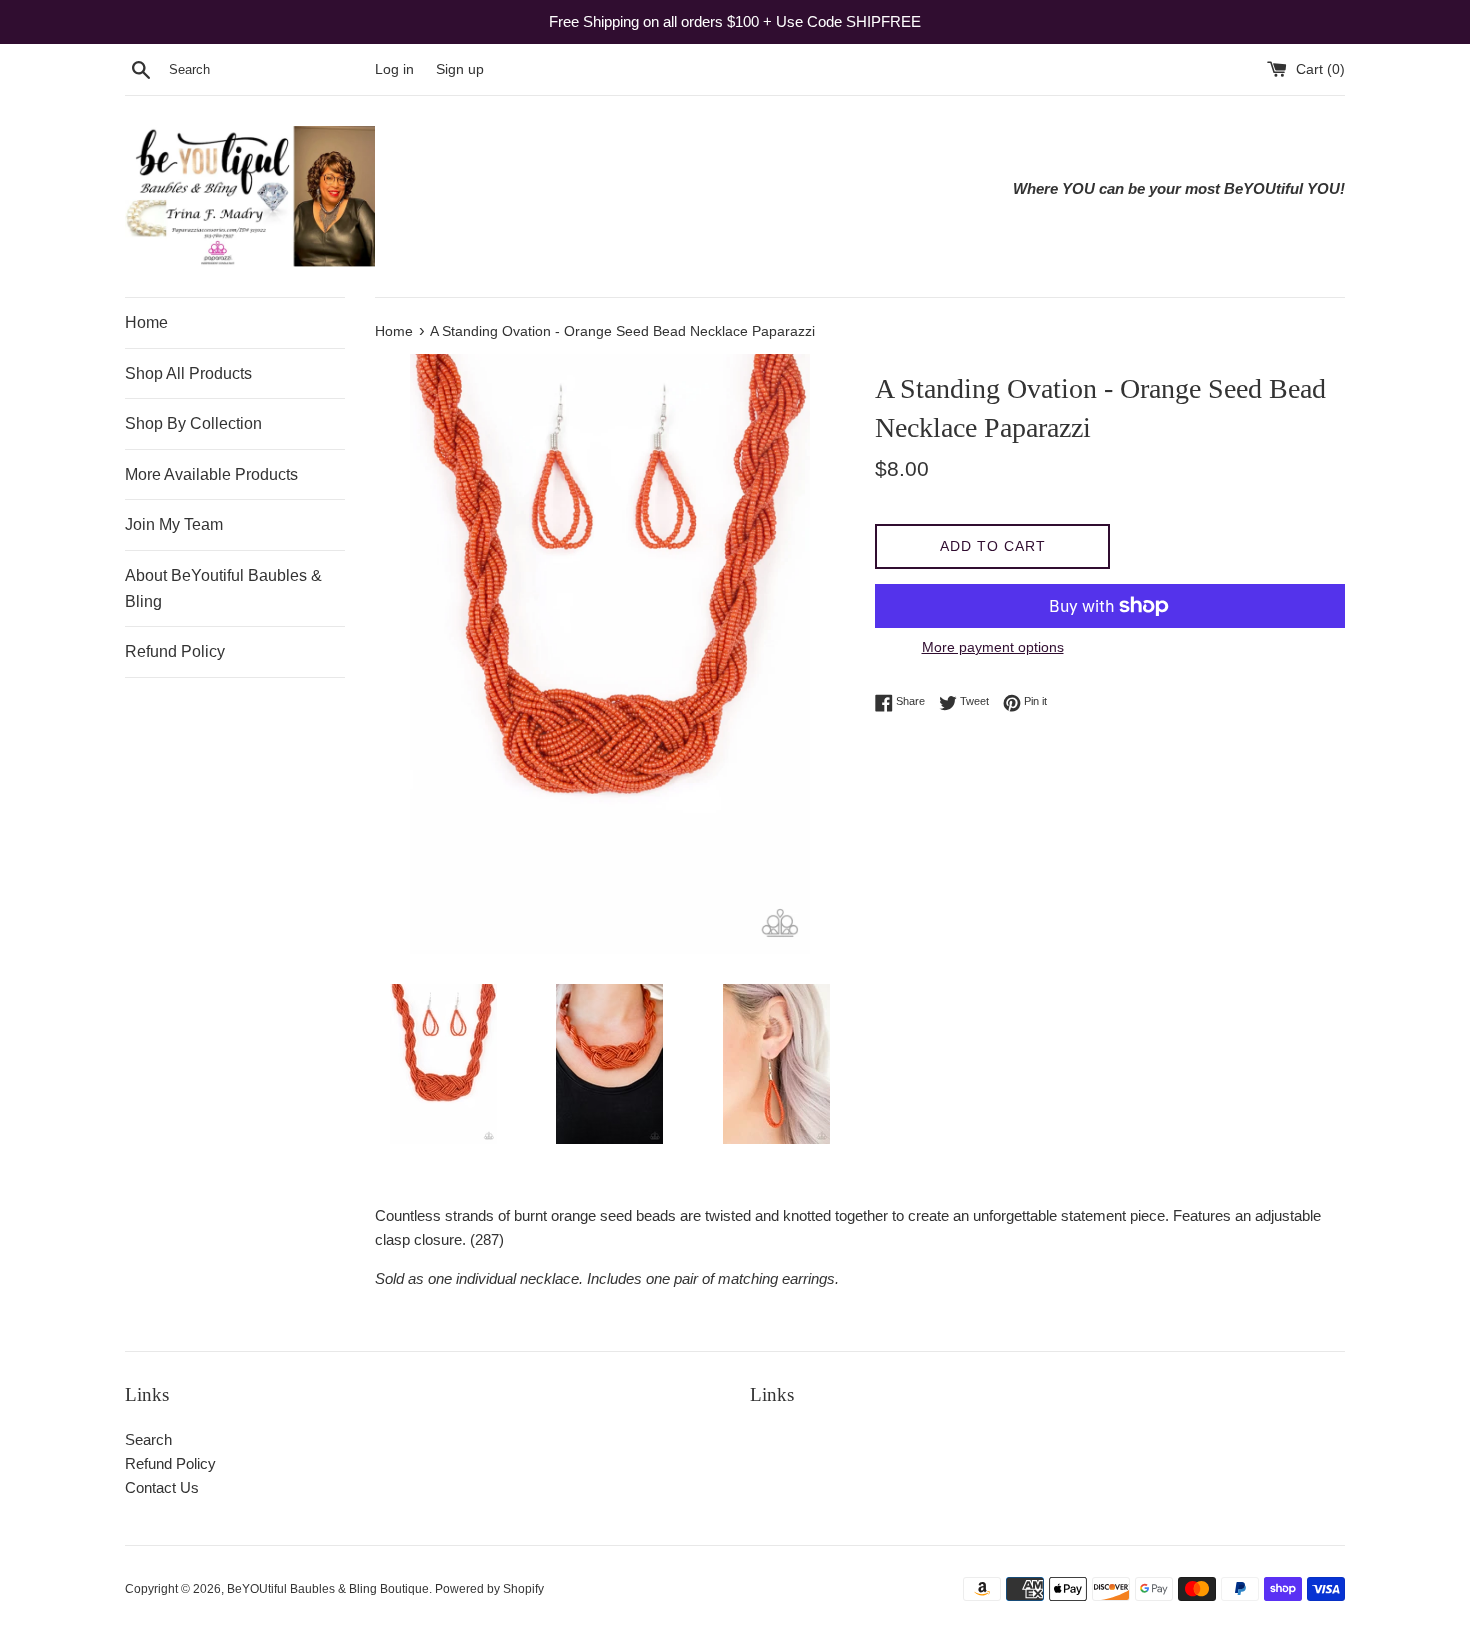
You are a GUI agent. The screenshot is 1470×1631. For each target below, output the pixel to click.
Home (146, 322)
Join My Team (174, 524)
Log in (394, 69)
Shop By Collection (193, 423)
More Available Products (211, 474)
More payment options (993, 647)
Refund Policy (175, 651)
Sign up (460, 69)
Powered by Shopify (489, 1589)
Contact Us (162, 1487)
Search (148, 1439)
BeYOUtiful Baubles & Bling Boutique (328, 1589)
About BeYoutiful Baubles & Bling (223, 588)
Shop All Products (188, 373)
